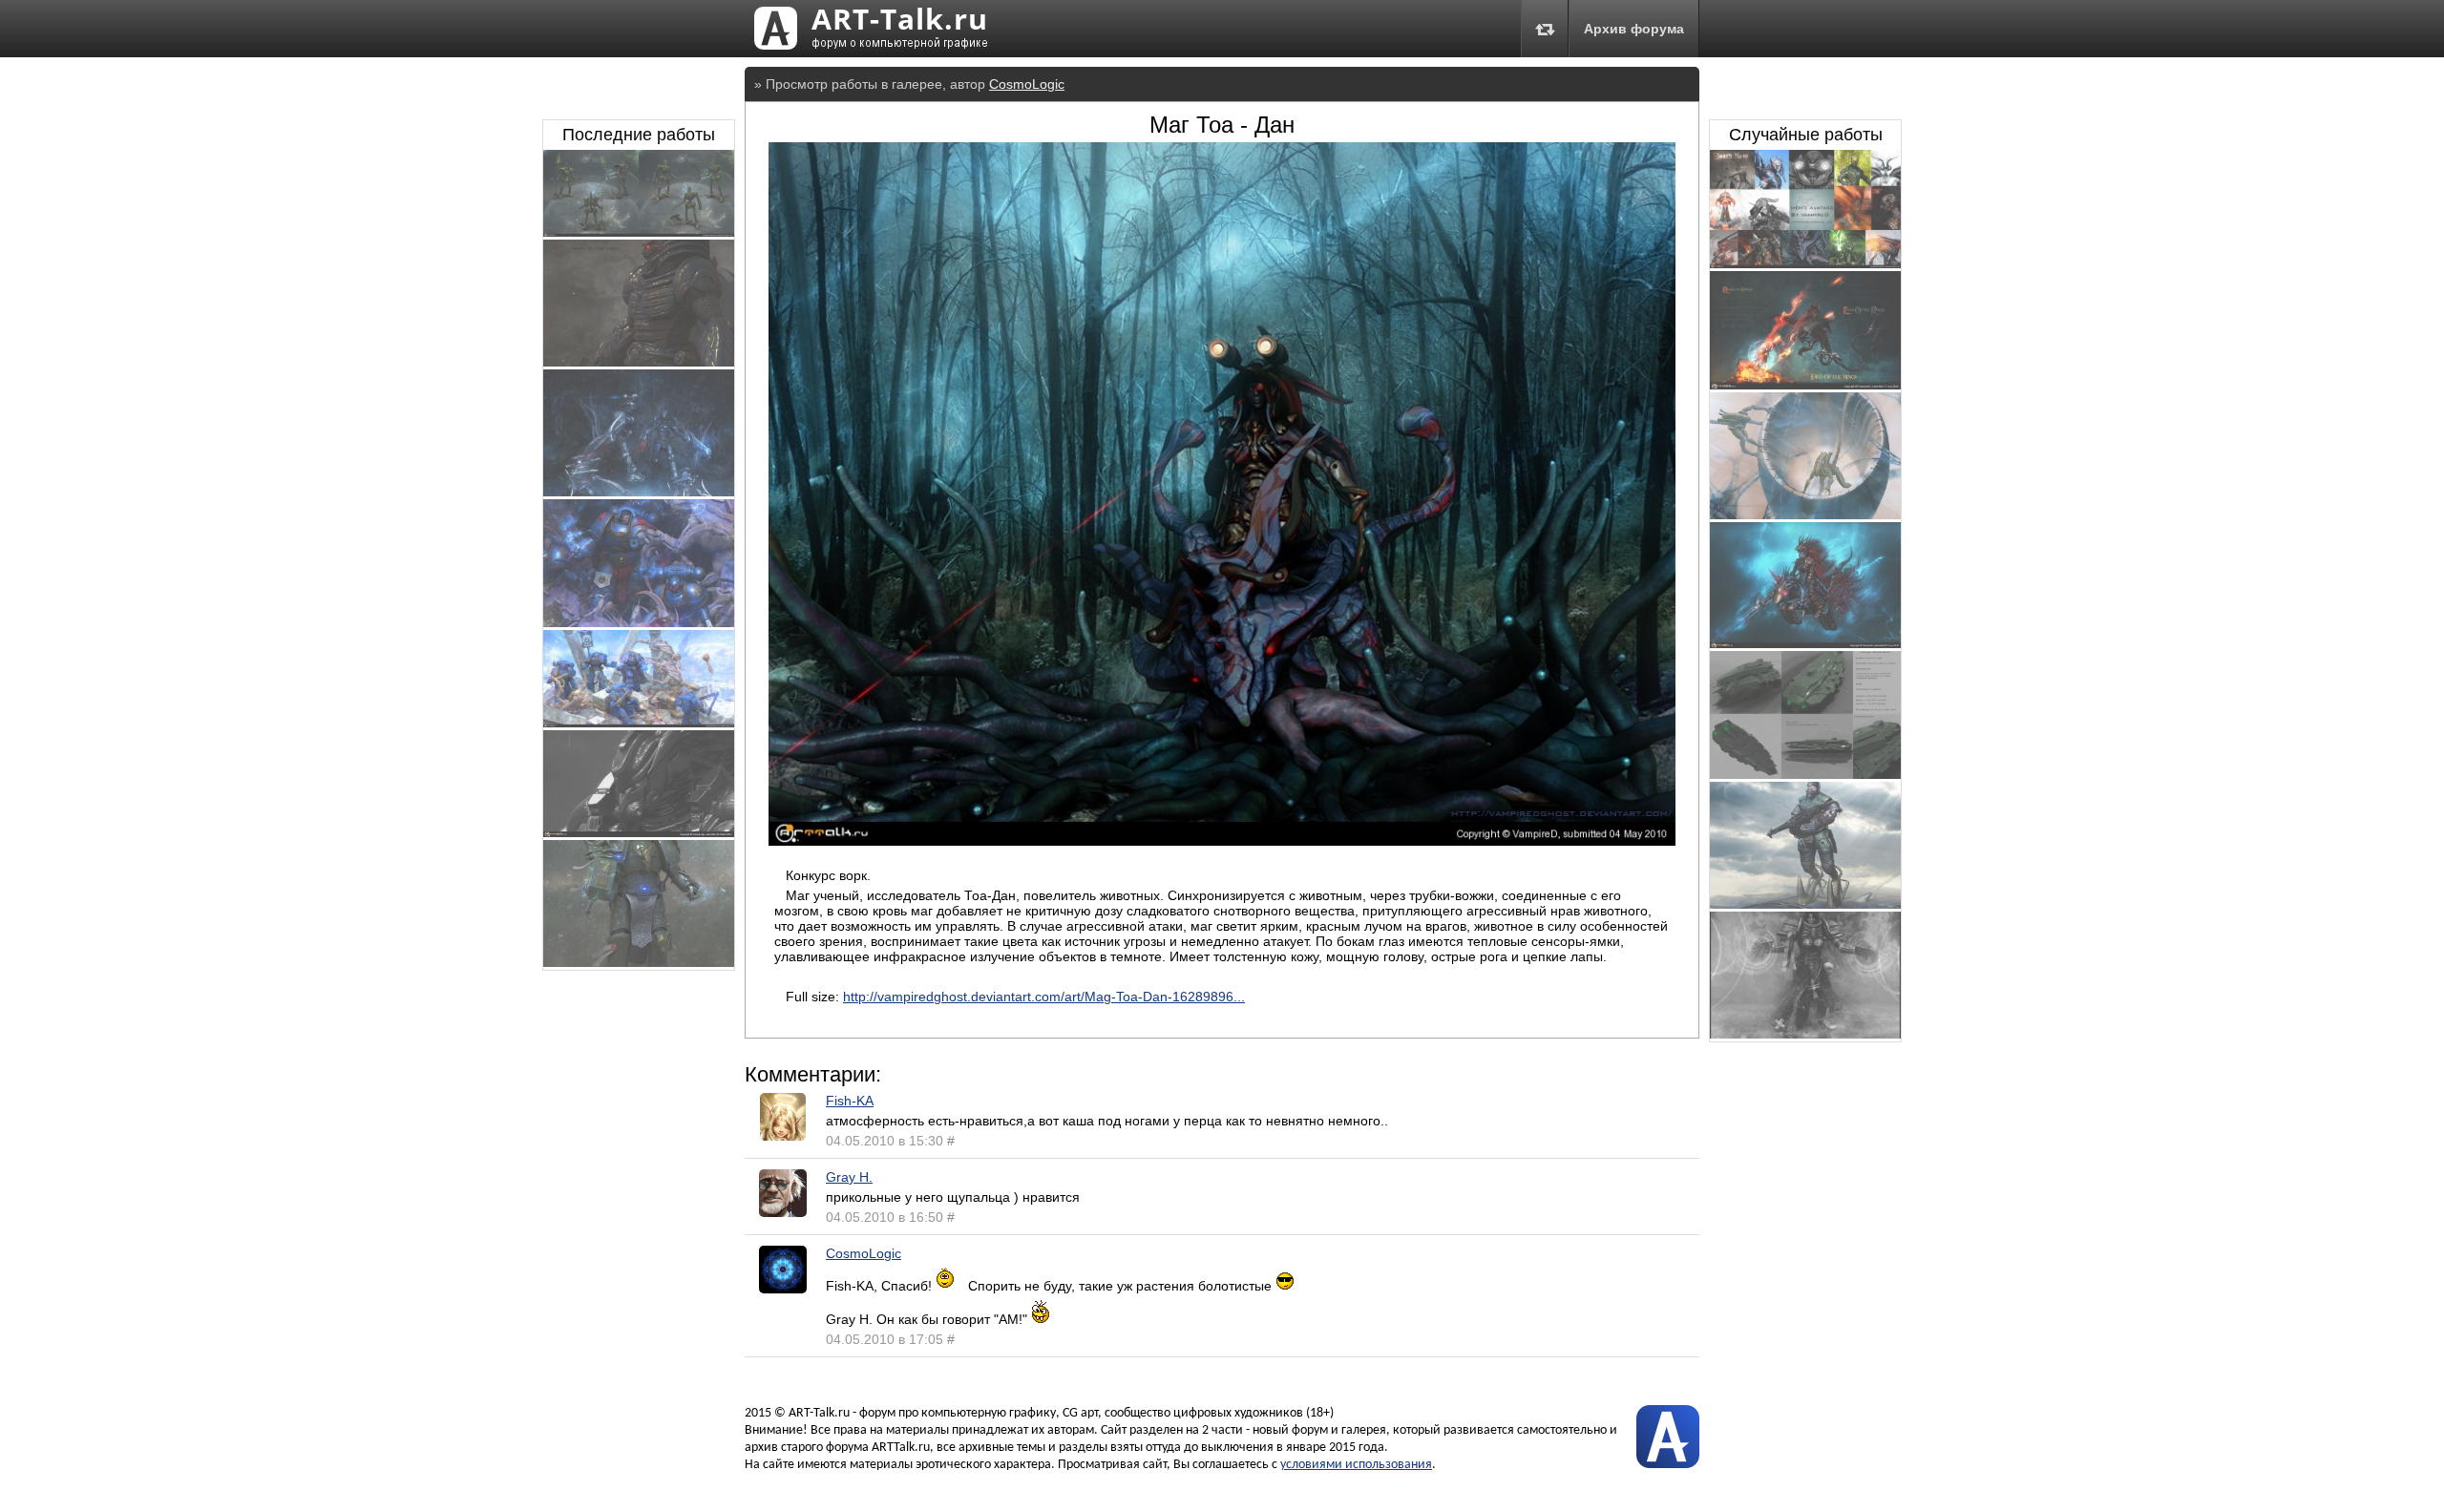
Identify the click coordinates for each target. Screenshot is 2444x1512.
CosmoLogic (1027, 84)
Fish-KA (850, 1101)
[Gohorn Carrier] (1805, 774)
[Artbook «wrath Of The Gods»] (639, 362)
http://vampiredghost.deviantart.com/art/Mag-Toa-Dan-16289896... (1044, 997)
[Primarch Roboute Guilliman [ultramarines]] (639, 622)
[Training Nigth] (639, 492)
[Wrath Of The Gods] (639, 832)
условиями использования (1356, 1465)
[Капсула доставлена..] (1805, 514)
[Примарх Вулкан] (639, 962)
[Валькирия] (1805, 643)
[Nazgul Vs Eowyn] (1805, 385)
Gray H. (849, 1177)
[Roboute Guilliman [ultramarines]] (639, 723)
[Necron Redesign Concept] (639, 232)
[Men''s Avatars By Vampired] (1805, 263)
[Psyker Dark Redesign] (1805, 1034)
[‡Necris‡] (1805, 904)
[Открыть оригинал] (1222, 841)
